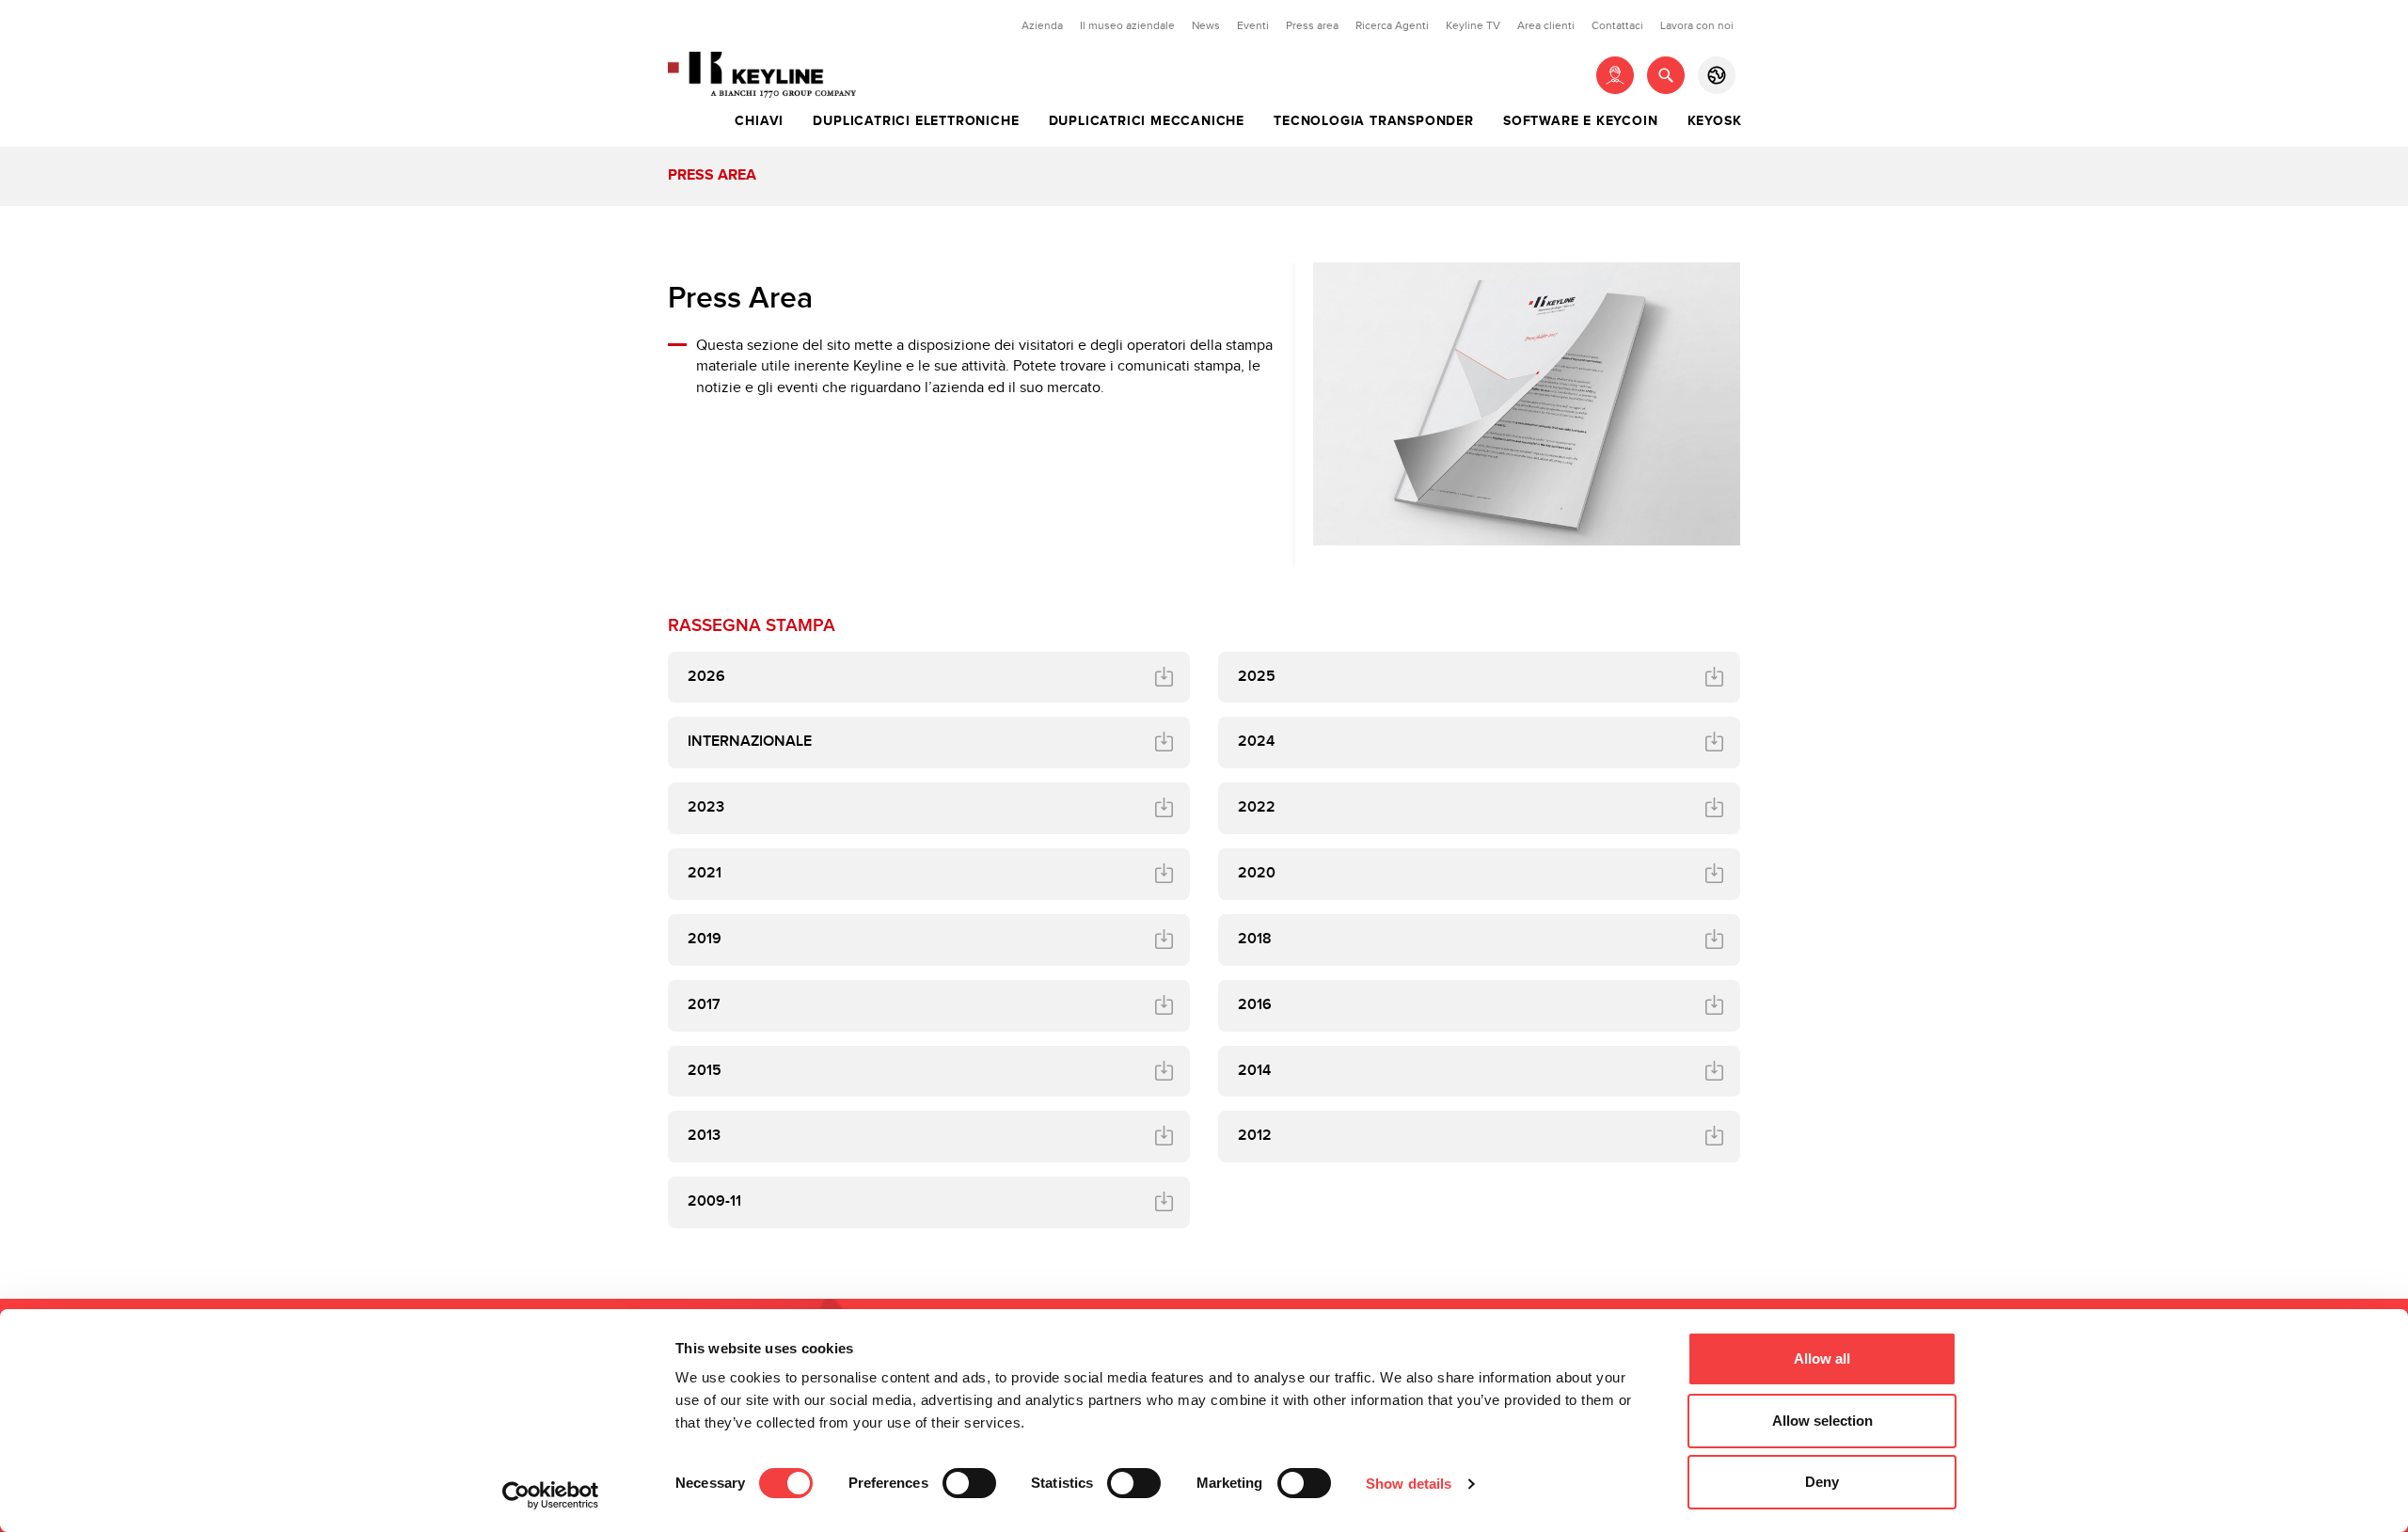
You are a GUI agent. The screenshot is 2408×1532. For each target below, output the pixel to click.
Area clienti (1546, 25)
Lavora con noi (1697, 25)
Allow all (1822, 1358)
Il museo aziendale (1127, 25)
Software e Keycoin (1580, 121)
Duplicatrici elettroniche (916, 121)
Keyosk (1715, 121)
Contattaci (1617, 25)
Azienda (1042, 25)
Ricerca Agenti (1392, 25)
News (1206, 25)
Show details (1409, 1484)
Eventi (1253, 25)
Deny (1822, 1482)
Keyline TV (1473, 25)
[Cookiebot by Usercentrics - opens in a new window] (551, 1495)
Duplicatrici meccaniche (1147, 121)
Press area (1312, 25)
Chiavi (759, 121)
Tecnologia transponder (1374, 121)
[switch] (969, 1483)
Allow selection (1822, 1421)
